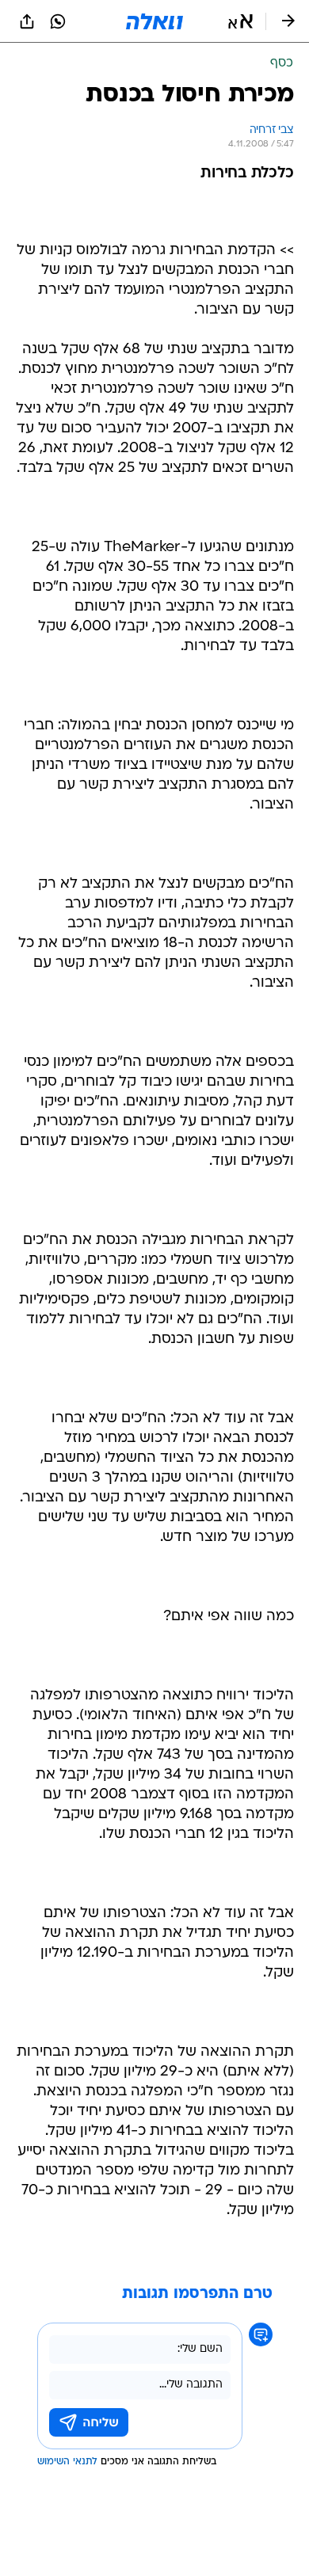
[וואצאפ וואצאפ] (58, 21)
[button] (240, 21)
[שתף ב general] (27, 21)
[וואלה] (154, 21)
